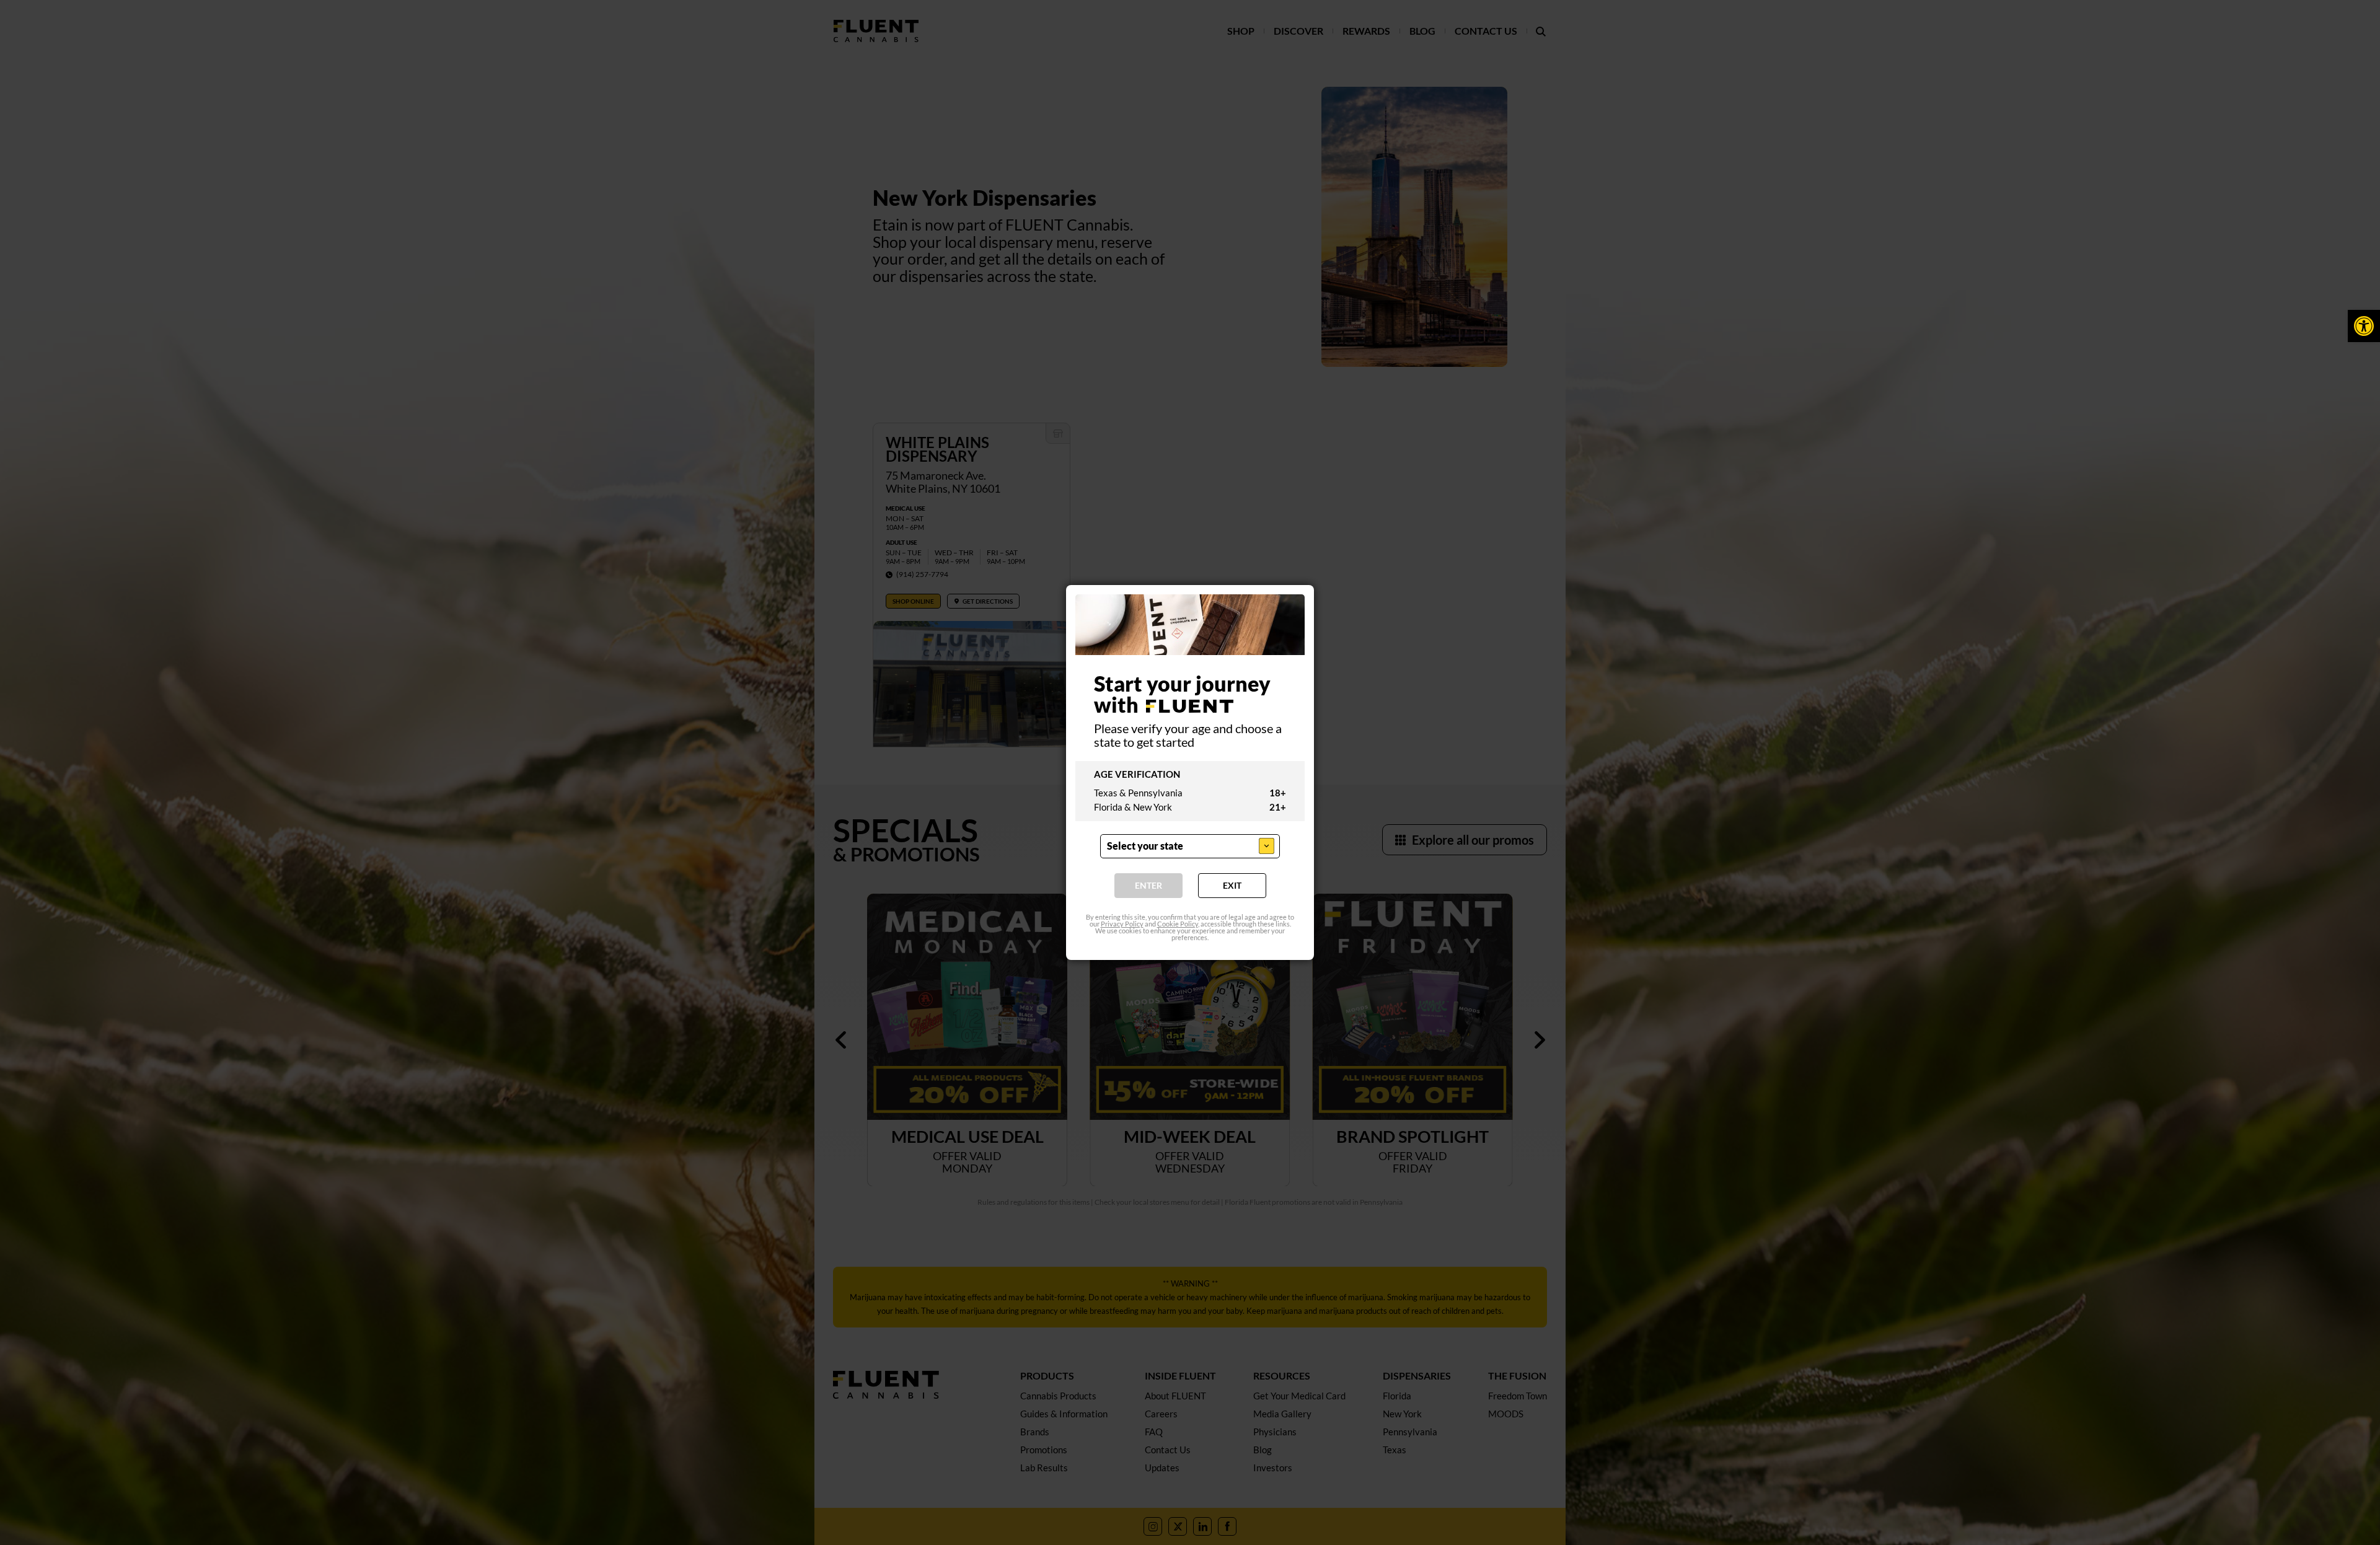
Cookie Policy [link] (1178, 924)
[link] (2364, 326)
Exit (1232, 886)
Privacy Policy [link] (1122, 924)
